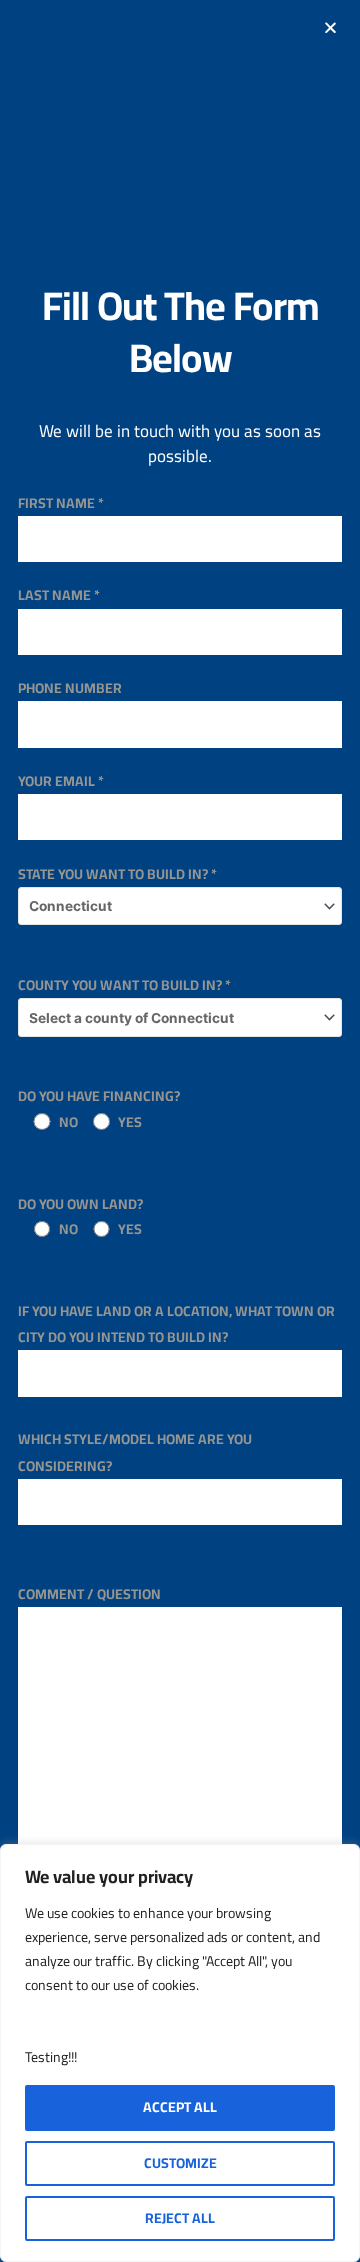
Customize (180, 2163)
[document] (180, 1131)
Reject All (180, 2218)
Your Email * (61, 781)
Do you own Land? (80, 1216)
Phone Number (70, 688)
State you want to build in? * (117, 874)
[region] (180, 2053)
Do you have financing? (99, 1108)
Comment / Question (89, 1594)
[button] (330, 27)
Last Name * (59, 595)
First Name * (61, 503)
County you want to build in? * (124, 985)
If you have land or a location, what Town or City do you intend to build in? (176, 1324)
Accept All (180, 2107)
